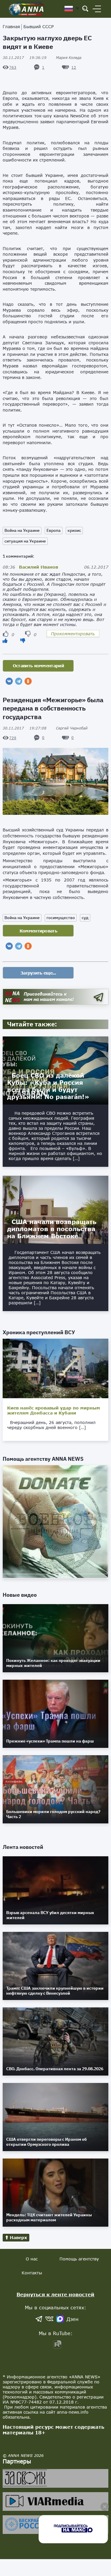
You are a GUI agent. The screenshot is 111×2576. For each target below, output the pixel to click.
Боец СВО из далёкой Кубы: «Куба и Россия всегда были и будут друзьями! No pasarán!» (48, 1086)
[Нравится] (5, 640)
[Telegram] (19, 681)
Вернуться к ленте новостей (55, 2294)
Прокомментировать (73, 634)
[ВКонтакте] (9, 681)
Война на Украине (22, 530)
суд (85, 918)
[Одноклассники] (28, 681)
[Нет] (23, 640)
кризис (74, 530)
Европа (54, 530)
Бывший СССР (38, 27)
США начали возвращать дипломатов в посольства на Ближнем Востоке (52, 1229)
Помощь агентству (79, 2259)
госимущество (61, 918)
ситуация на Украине (25, 541)
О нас (32, 2259)
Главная (11, 27)
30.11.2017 (25, 58)
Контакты (32, 2273)
